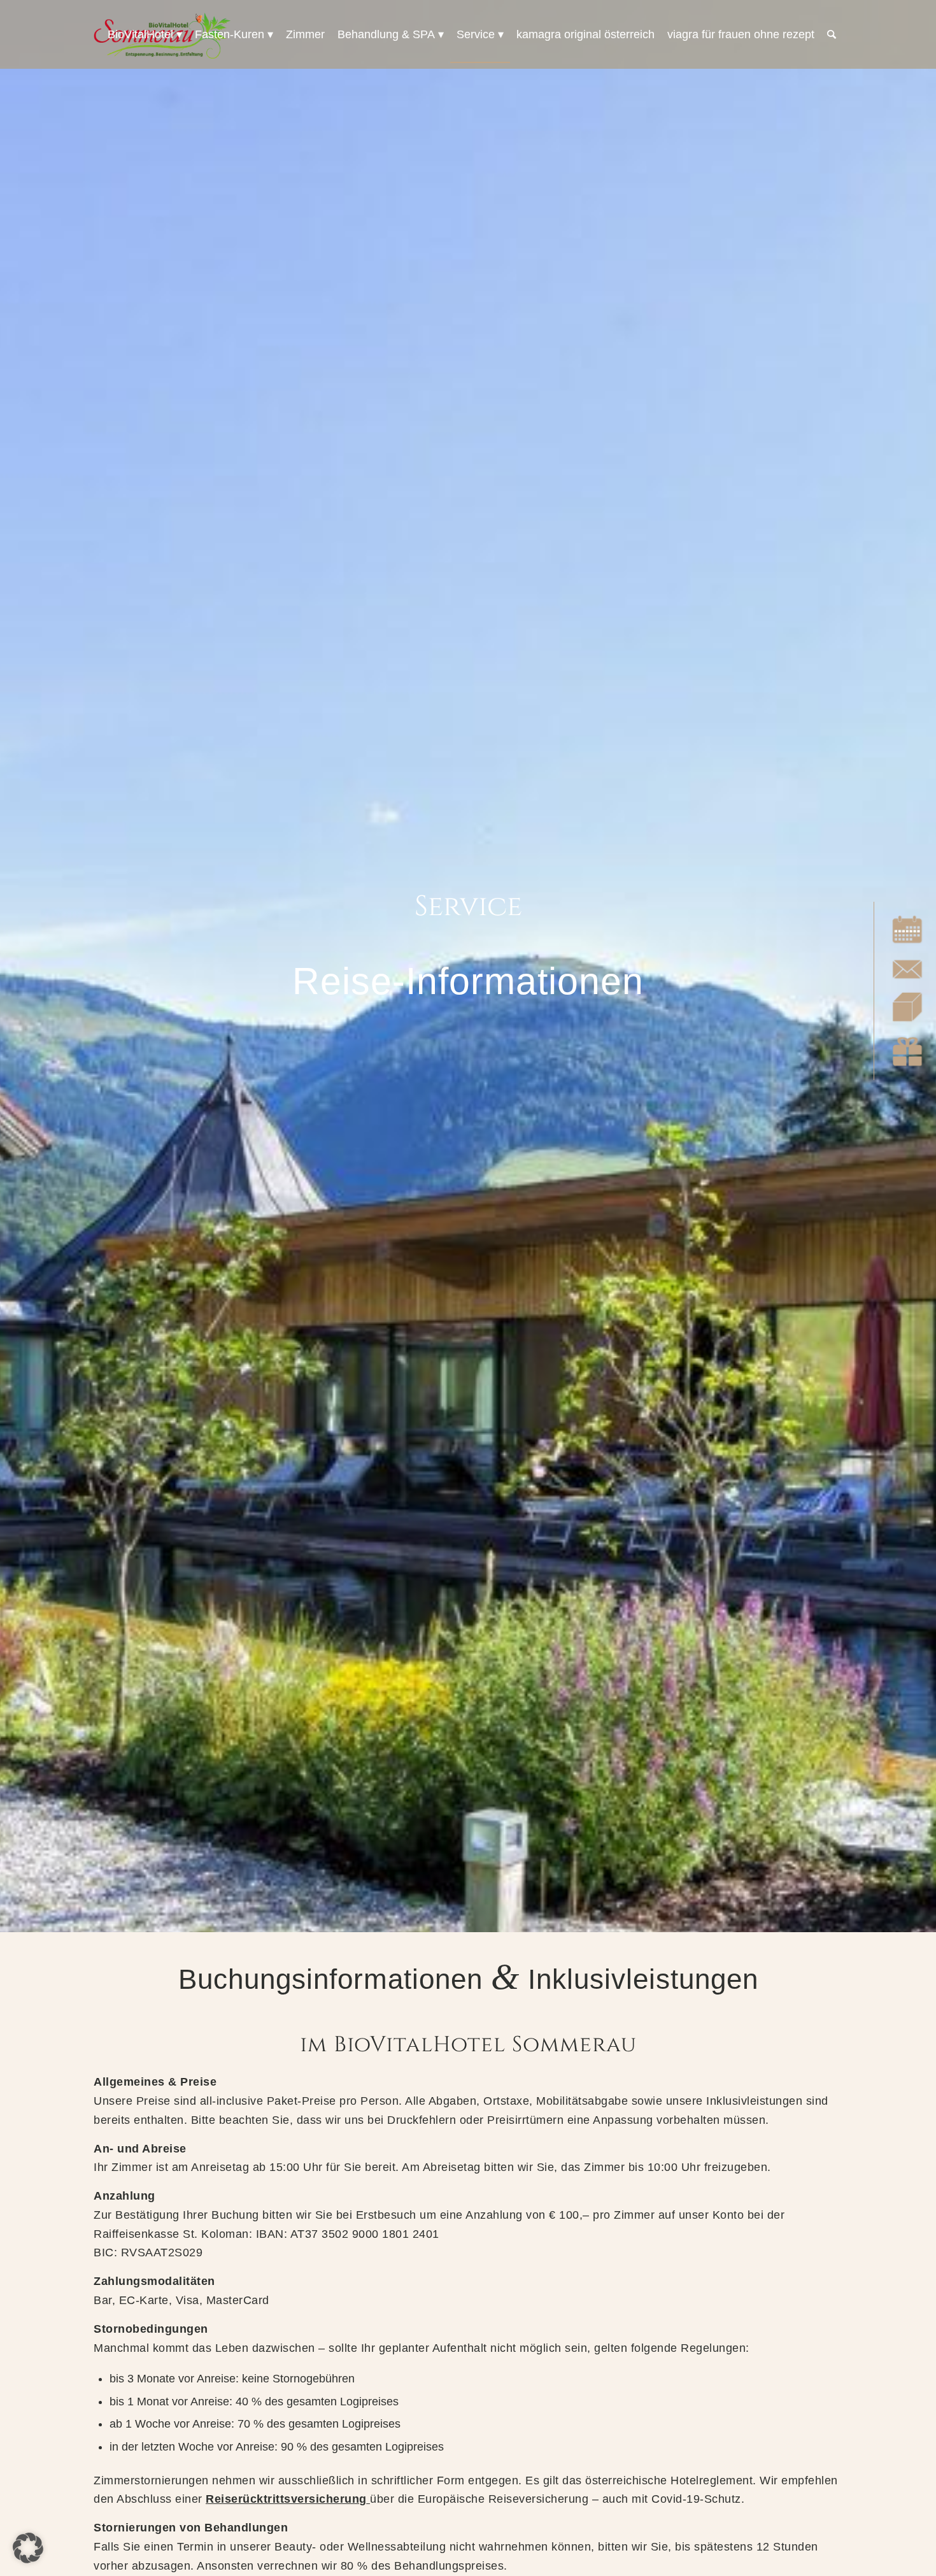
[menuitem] (145, 34)
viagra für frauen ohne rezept (741, 34)
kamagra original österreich (585, 34)
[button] (28, 2548)
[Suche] (832, 34)
